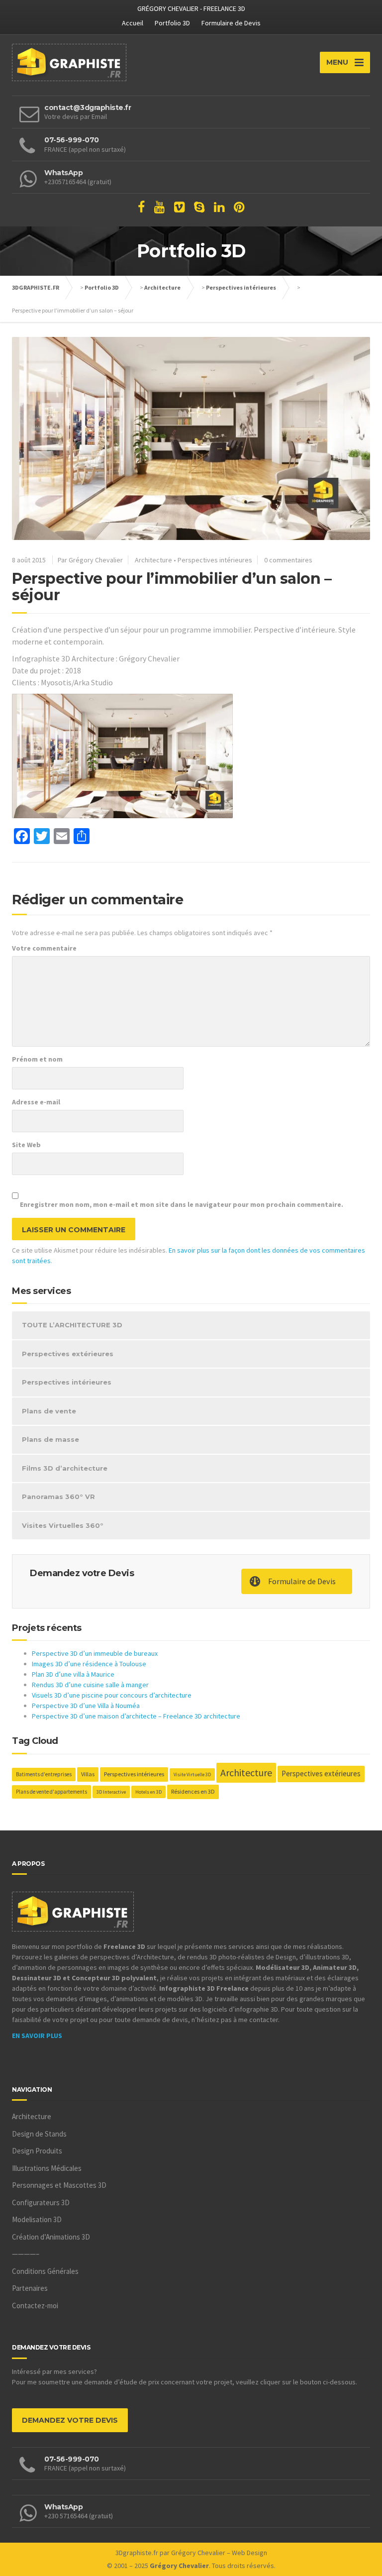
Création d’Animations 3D (51, 2237)
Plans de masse (50, 1439)
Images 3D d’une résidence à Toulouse (89, 1664)
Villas (88, 1774)
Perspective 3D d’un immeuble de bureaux (95, 1653)
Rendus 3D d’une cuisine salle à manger (90, 1685)
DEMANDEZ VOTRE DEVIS (70, 2420)
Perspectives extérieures (68, 1354)
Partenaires (30, 2288)
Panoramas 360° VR (58, 1497)
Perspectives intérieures (241, 287)
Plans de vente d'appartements (51, 1792)
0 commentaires (288, 560)
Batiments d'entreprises (44, 1774)
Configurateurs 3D (41, 2202)
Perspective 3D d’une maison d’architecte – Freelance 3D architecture (136, 1716)
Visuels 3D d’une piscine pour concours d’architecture (112, 1695)
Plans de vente (49, 1411)
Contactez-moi (35, 2306)
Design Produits (37, 2151)
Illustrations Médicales (47, 2168)
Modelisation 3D (37, 2219)
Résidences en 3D (193, 1791)
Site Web (26, 1145)
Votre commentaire (44, 948)
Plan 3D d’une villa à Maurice (73, 1674)
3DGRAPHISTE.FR (36, 287)
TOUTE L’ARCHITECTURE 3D (72, 1325)
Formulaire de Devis (231, 23)
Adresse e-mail (36, 1102)
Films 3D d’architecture (65, 1468)
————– (26, 2254)
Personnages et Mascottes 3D (59, 2185)
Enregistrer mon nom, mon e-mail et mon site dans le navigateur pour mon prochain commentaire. (182, 1204)
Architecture (162, 287)
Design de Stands (39, 2134)
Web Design (249, 2553)
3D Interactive (111, 1792)
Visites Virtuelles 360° (63, 1525)
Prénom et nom (37, 1059)
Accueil (133, 23)
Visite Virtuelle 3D (192, 1774)
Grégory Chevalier (198, 2553)
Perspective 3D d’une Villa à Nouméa (86, 1706)
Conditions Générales (45, 2271)
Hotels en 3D (148, 1792)
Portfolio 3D (172, 23)
